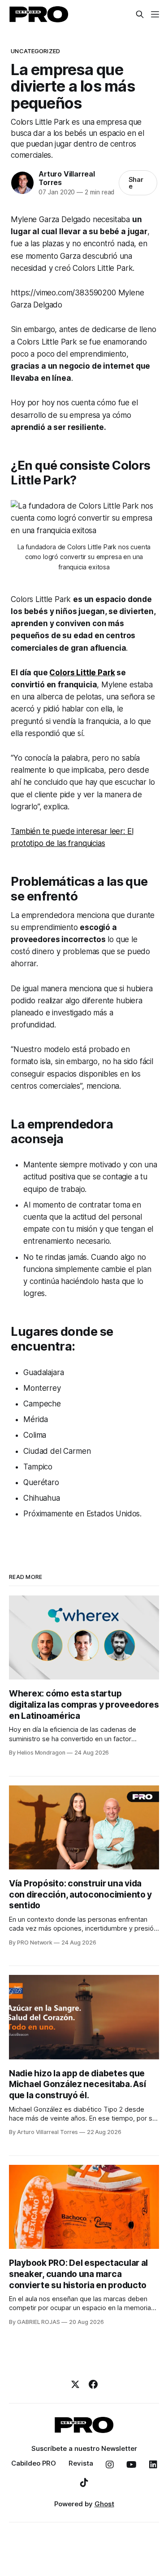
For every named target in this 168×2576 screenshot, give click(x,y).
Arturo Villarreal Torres (67, 178)
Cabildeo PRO (34, 2463)
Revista (81, 2463)
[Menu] (155, 14)
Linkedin (153, 2465)
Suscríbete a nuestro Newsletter (84, 2448)
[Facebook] (93, 2384)
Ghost (104, 2504)
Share (136, 183)
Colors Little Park (82, 673)
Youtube (131, 2465)
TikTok (84, 2483)
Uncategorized (35, 51)
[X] (75, 2384)
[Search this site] (140, 14)
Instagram (110, 2465)
